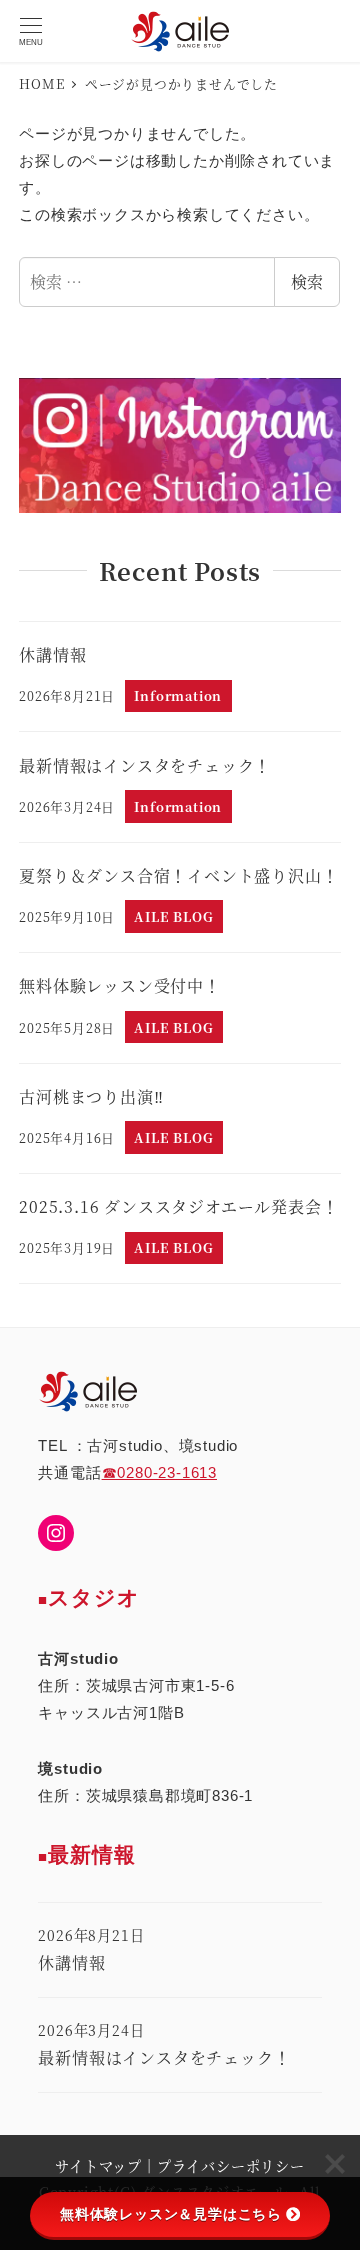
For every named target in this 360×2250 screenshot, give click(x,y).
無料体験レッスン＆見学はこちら (171, 2214)
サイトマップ (98, 2166)
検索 (307, 281)
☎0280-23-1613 (159, 1472)
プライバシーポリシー (231, 2166)
